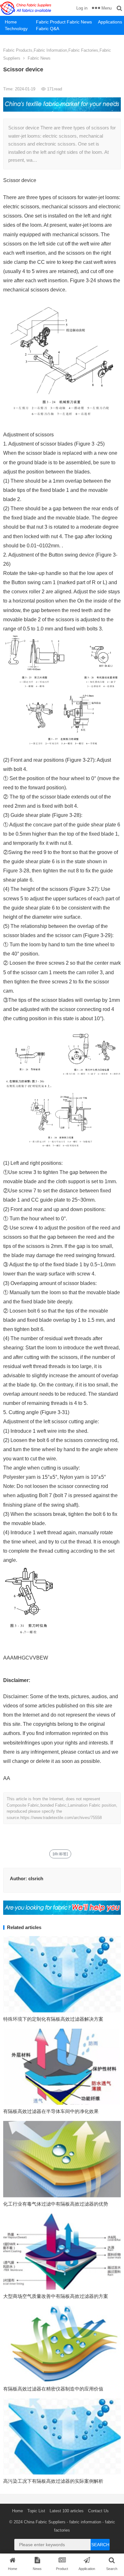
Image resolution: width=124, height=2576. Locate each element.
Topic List (36, 2511)
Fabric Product (49, 22)
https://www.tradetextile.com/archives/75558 (61, 1818)
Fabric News (79, 22)
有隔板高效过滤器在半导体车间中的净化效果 (51, 2111)
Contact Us (98, 2511)
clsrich (36, 1878)
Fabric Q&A (48, 29)
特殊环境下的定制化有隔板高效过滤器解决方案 (53, 2019)
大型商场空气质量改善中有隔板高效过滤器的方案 (56, 2296)
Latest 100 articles (67, 2511)
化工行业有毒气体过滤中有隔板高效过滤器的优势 (56, 2204)
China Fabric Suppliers (45, 2522)
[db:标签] (60, 1854)
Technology (16, 29)
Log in (82, 8)
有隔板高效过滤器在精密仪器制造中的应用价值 (53, 2389)
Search (100, 2545)
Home (11, 22)
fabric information (85, 2522)
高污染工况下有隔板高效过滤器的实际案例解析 (53, 2481)
